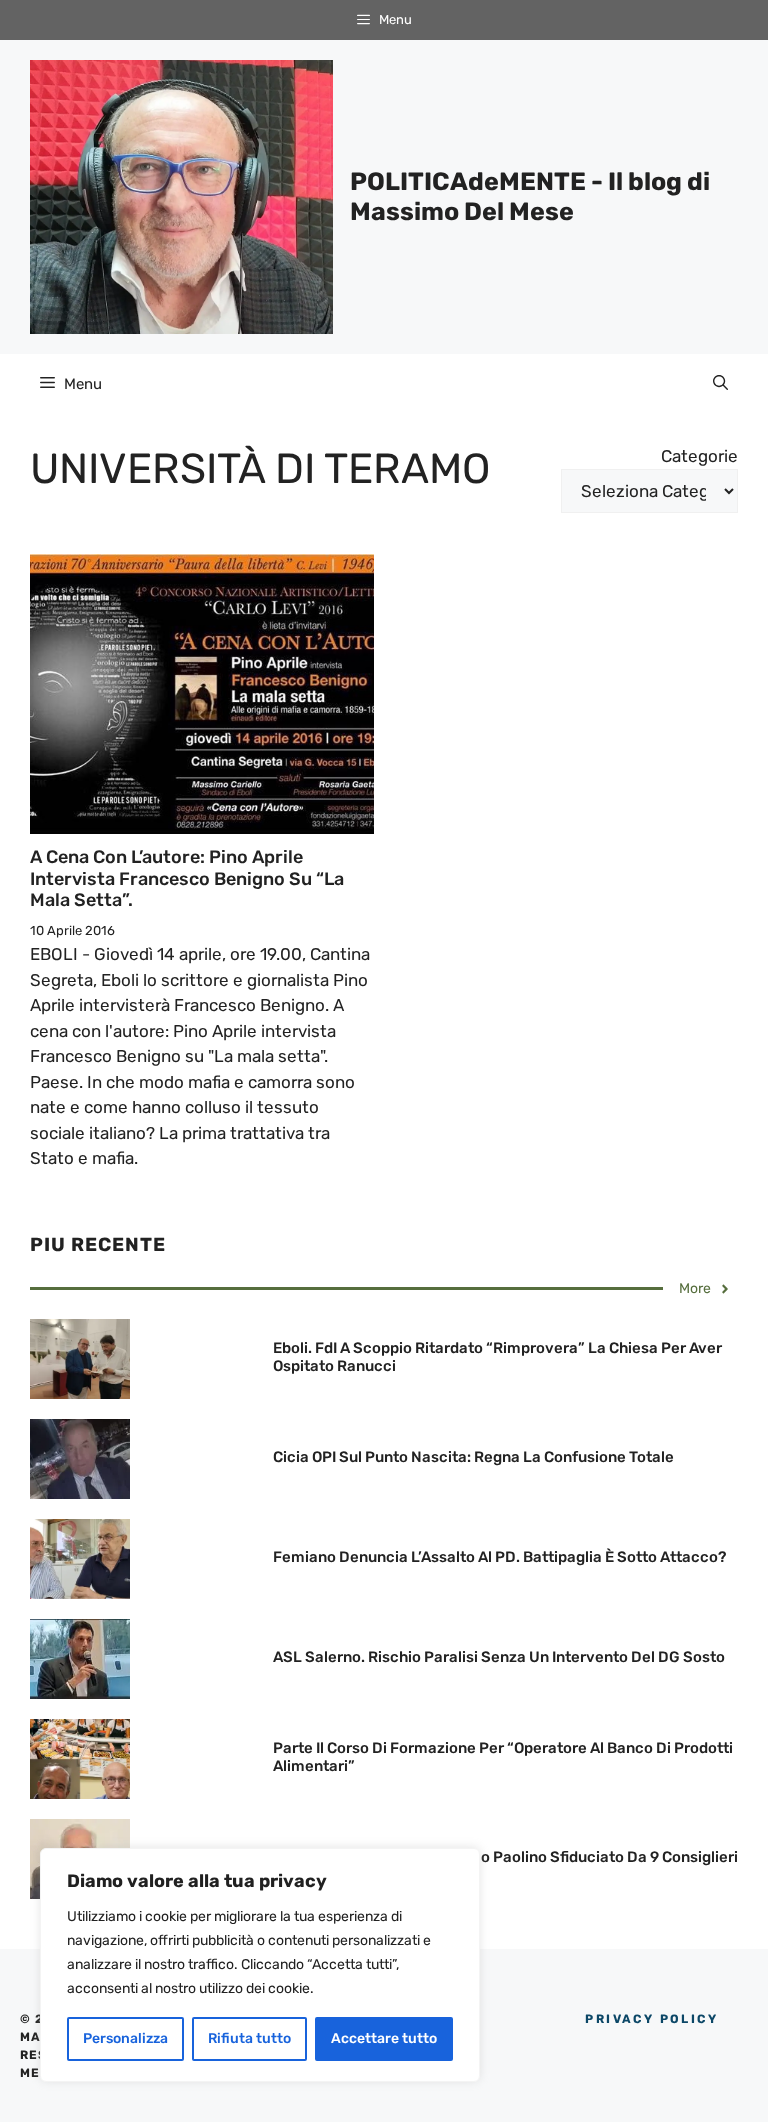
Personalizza (125, 2038)
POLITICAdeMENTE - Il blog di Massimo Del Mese (530, 196)
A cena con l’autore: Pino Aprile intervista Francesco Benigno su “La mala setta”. (187, 878)
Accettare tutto (384, 2038)
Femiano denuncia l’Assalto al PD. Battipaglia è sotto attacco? (499, 1557)
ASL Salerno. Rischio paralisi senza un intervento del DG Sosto (499, 1657)
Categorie (699, 456)
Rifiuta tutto (249, 2038)
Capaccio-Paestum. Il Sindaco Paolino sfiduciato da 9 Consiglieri (505, 1857)
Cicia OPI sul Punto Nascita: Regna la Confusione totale (473, 1457)
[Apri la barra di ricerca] (720, 384)
